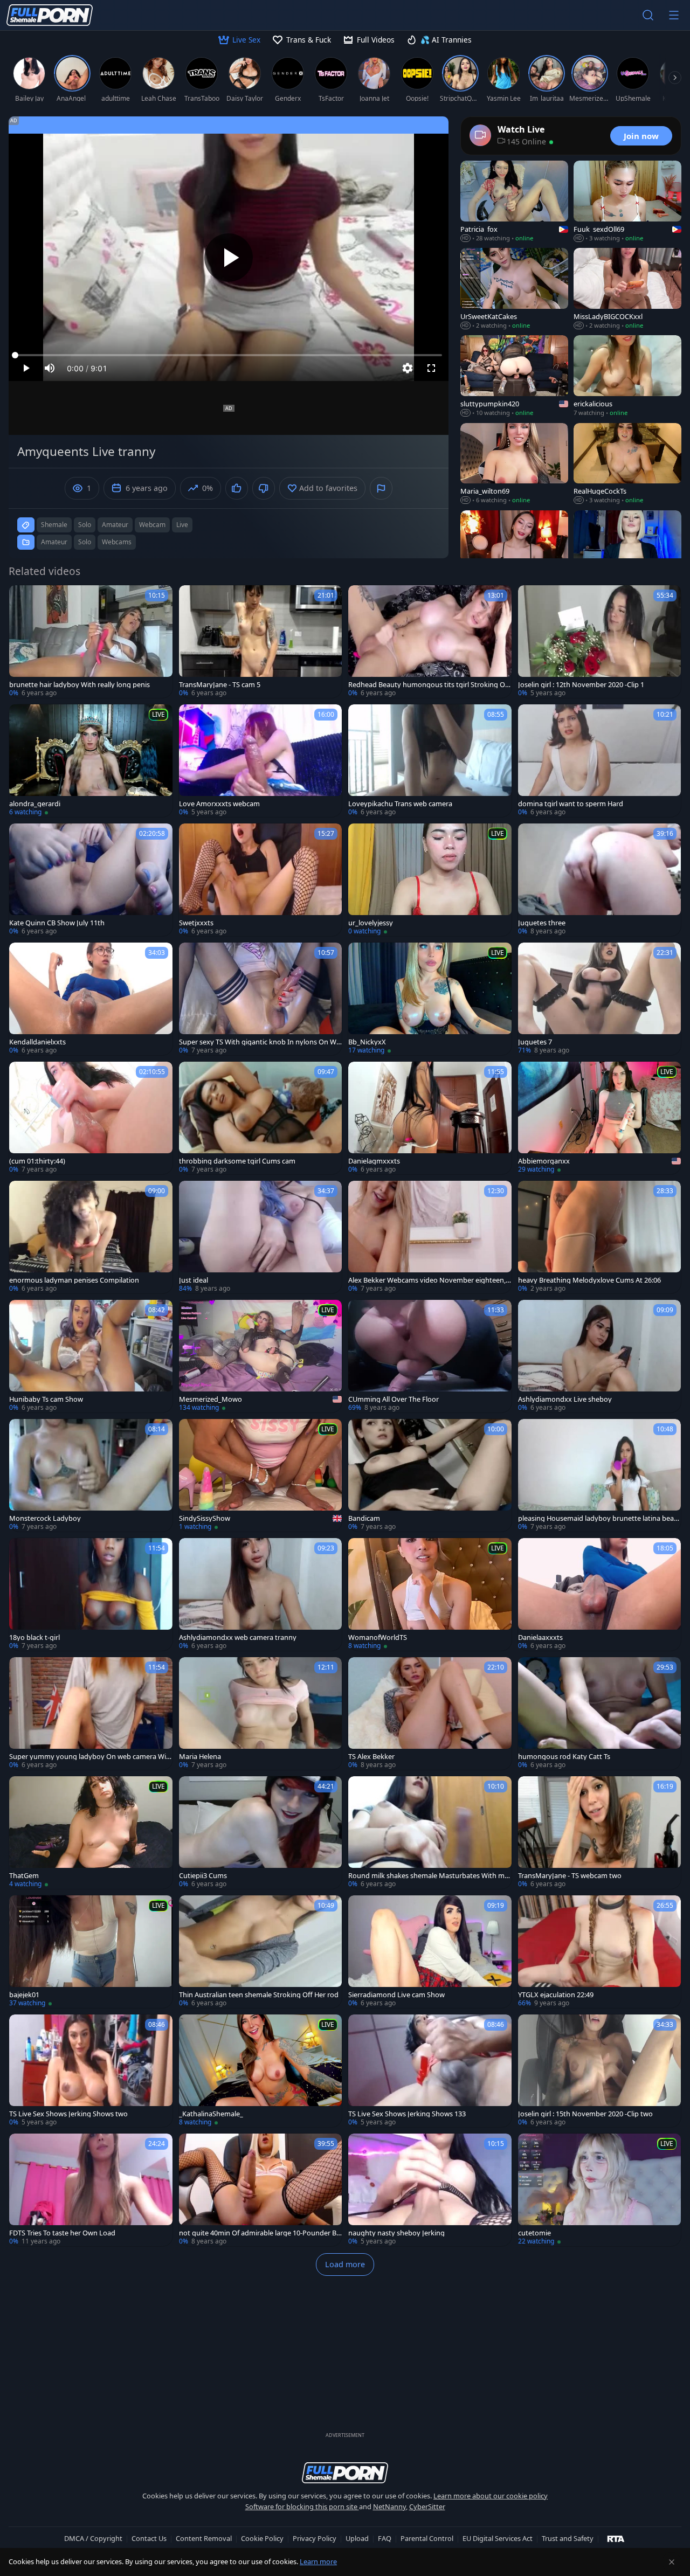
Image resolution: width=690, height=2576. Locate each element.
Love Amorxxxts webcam (219, 804)
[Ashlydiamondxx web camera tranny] (261, 1594)
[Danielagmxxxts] (430, 1118)
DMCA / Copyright (93, 2538)
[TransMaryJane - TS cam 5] (261, 642)
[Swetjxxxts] (261, 880)
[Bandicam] (430, 1475)
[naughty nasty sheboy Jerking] (430, 2190)
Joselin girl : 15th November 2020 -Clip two (585, 2114)
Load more (345, 2264)
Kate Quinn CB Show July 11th (57, 923)
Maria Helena (200, 1757)
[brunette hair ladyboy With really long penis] (91, 642)
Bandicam (364, 1518)
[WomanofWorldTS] (430, 1594)
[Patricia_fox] (514, 202)
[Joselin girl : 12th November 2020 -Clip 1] (600, 642)
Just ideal (194, 1280)
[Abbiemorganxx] (600, 1118)
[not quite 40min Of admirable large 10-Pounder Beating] (261, 2190)
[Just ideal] (261, 1237)
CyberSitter (427, 2506)
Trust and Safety (568, 2538)
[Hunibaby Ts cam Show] (91, 1356)
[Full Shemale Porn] (50, 15)
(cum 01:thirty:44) (37, 1161)
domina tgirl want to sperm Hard (571, 804)
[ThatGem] (91, 1833)
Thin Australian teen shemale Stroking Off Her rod (259, 1995)
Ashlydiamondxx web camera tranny (238, 1637)
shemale (54, 525)
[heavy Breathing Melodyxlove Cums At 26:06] (600, 1237)
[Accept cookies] (672, 2562)
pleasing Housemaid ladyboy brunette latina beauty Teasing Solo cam (599, 1518)
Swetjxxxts (196, 923)
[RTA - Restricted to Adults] (616, 2538)
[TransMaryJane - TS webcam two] (600, 1833)
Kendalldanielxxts (37, 1042)
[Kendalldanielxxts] (91, 999)
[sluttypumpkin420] (514, 376)
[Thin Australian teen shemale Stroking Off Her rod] (261, 1952)
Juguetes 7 (535, 1042)
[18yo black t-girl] (91, 1594)
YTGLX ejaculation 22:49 (556, 1995)
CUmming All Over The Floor (394, 1399)
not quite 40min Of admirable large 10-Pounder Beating (260, 2233)
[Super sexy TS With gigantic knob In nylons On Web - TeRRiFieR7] (261, 999)
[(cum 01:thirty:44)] (91, 1118)
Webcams (117, 542)
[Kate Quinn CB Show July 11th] (91, 880)
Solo (85, 542)
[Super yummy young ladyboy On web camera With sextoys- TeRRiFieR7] (91, 1713)
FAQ (385, 2538)
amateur (115, 525)
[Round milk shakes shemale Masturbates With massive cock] (430, 1833)
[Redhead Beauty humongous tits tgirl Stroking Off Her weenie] (430, 642)
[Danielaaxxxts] (600, 1594)
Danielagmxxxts (374, 1161)
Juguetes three (542, 923)
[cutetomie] (600, 2190)
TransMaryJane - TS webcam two (570, 1876)
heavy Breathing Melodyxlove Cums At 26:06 (589, 1280)
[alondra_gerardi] (91, 761)
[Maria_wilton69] (514, 464)
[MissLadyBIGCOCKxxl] (627, 289)
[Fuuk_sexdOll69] (627, 202)
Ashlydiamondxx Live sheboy (565, 1399)
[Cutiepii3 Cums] (261, 1833)
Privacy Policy (315, 2538)
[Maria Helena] (261, 1713)
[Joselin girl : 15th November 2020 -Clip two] (600, 2071)
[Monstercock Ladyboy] (91, 1475)
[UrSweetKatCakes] (514, 289)
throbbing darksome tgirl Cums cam (237, 1161)
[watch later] (22, 598)
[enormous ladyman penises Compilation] (91, 1237)
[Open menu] (674, 15)
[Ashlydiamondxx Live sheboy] (600, 1356)
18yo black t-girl (34, 1637)
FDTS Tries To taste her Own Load (62, 2233)
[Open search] (648, 15)
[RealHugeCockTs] (627, 464)
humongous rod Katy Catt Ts (564, 1757)
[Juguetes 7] (600, 999)
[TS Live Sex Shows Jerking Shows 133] (430, 2071)
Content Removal (204, 2538)
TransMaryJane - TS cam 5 (220, 685)
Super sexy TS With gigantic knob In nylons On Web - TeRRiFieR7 (260, 1042)
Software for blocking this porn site (302, 2506)
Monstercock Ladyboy (45, 1518)
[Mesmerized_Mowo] (261, 1356)
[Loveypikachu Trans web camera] (430, 761)
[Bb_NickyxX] (430, 999)
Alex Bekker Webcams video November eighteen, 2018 (430, 1280)
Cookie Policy (262, 2538)
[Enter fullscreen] (431, 368)
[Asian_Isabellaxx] (627, 551)
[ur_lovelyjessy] (430, 880)
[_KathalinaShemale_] (261, 2071)
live (182, 525)
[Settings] (408, 368)
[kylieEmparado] (514, 551)
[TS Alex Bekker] (430, 1713)
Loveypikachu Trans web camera (400, 804)
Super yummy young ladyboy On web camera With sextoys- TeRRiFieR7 (89, 1757)
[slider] (229, 355)
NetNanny (389, 2506)
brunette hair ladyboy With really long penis (80, 685)
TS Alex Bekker (371, 1757)
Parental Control (427, 2538)
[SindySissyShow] (261, 1475)
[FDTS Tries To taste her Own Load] (91, 2190)
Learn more (318, 2561)
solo (85, 525)
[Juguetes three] (600, 880)
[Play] (229, 258)
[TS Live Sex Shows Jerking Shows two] (91, 2071)
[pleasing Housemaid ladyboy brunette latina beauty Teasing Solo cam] (600, 1475)
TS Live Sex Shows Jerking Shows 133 (407, 2114)
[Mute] (50, 368)
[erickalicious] (627, 376)
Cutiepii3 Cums (203, 1876)
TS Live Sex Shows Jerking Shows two (68, 2114)
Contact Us (149, 2538)
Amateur (54, 542)
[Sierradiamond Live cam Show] (430, 1952)
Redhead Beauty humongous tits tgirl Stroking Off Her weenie (429, 685)
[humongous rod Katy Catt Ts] (600, 1713)
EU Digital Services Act (498, 2538)
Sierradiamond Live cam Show (396, 1995)
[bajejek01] (91, 1952)
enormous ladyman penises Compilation (74, 1280)
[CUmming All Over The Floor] (430, 1356)
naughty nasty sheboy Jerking (396, 2233)
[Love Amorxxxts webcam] (261, 761)
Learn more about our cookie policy (491, 2496)
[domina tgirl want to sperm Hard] (600, 761)
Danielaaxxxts (540, 1637)
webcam (152, 525)
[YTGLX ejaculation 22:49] (600, 1952)
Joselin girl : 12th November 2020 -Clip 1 (581, 685)
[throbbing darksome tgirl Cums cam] (261, 1118)
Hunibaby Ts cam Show (46, 1399)
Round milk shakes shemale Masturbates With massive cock (428, 1876)
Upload (357, 2538)
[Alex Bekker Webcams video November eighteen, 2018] (430, 1237)
